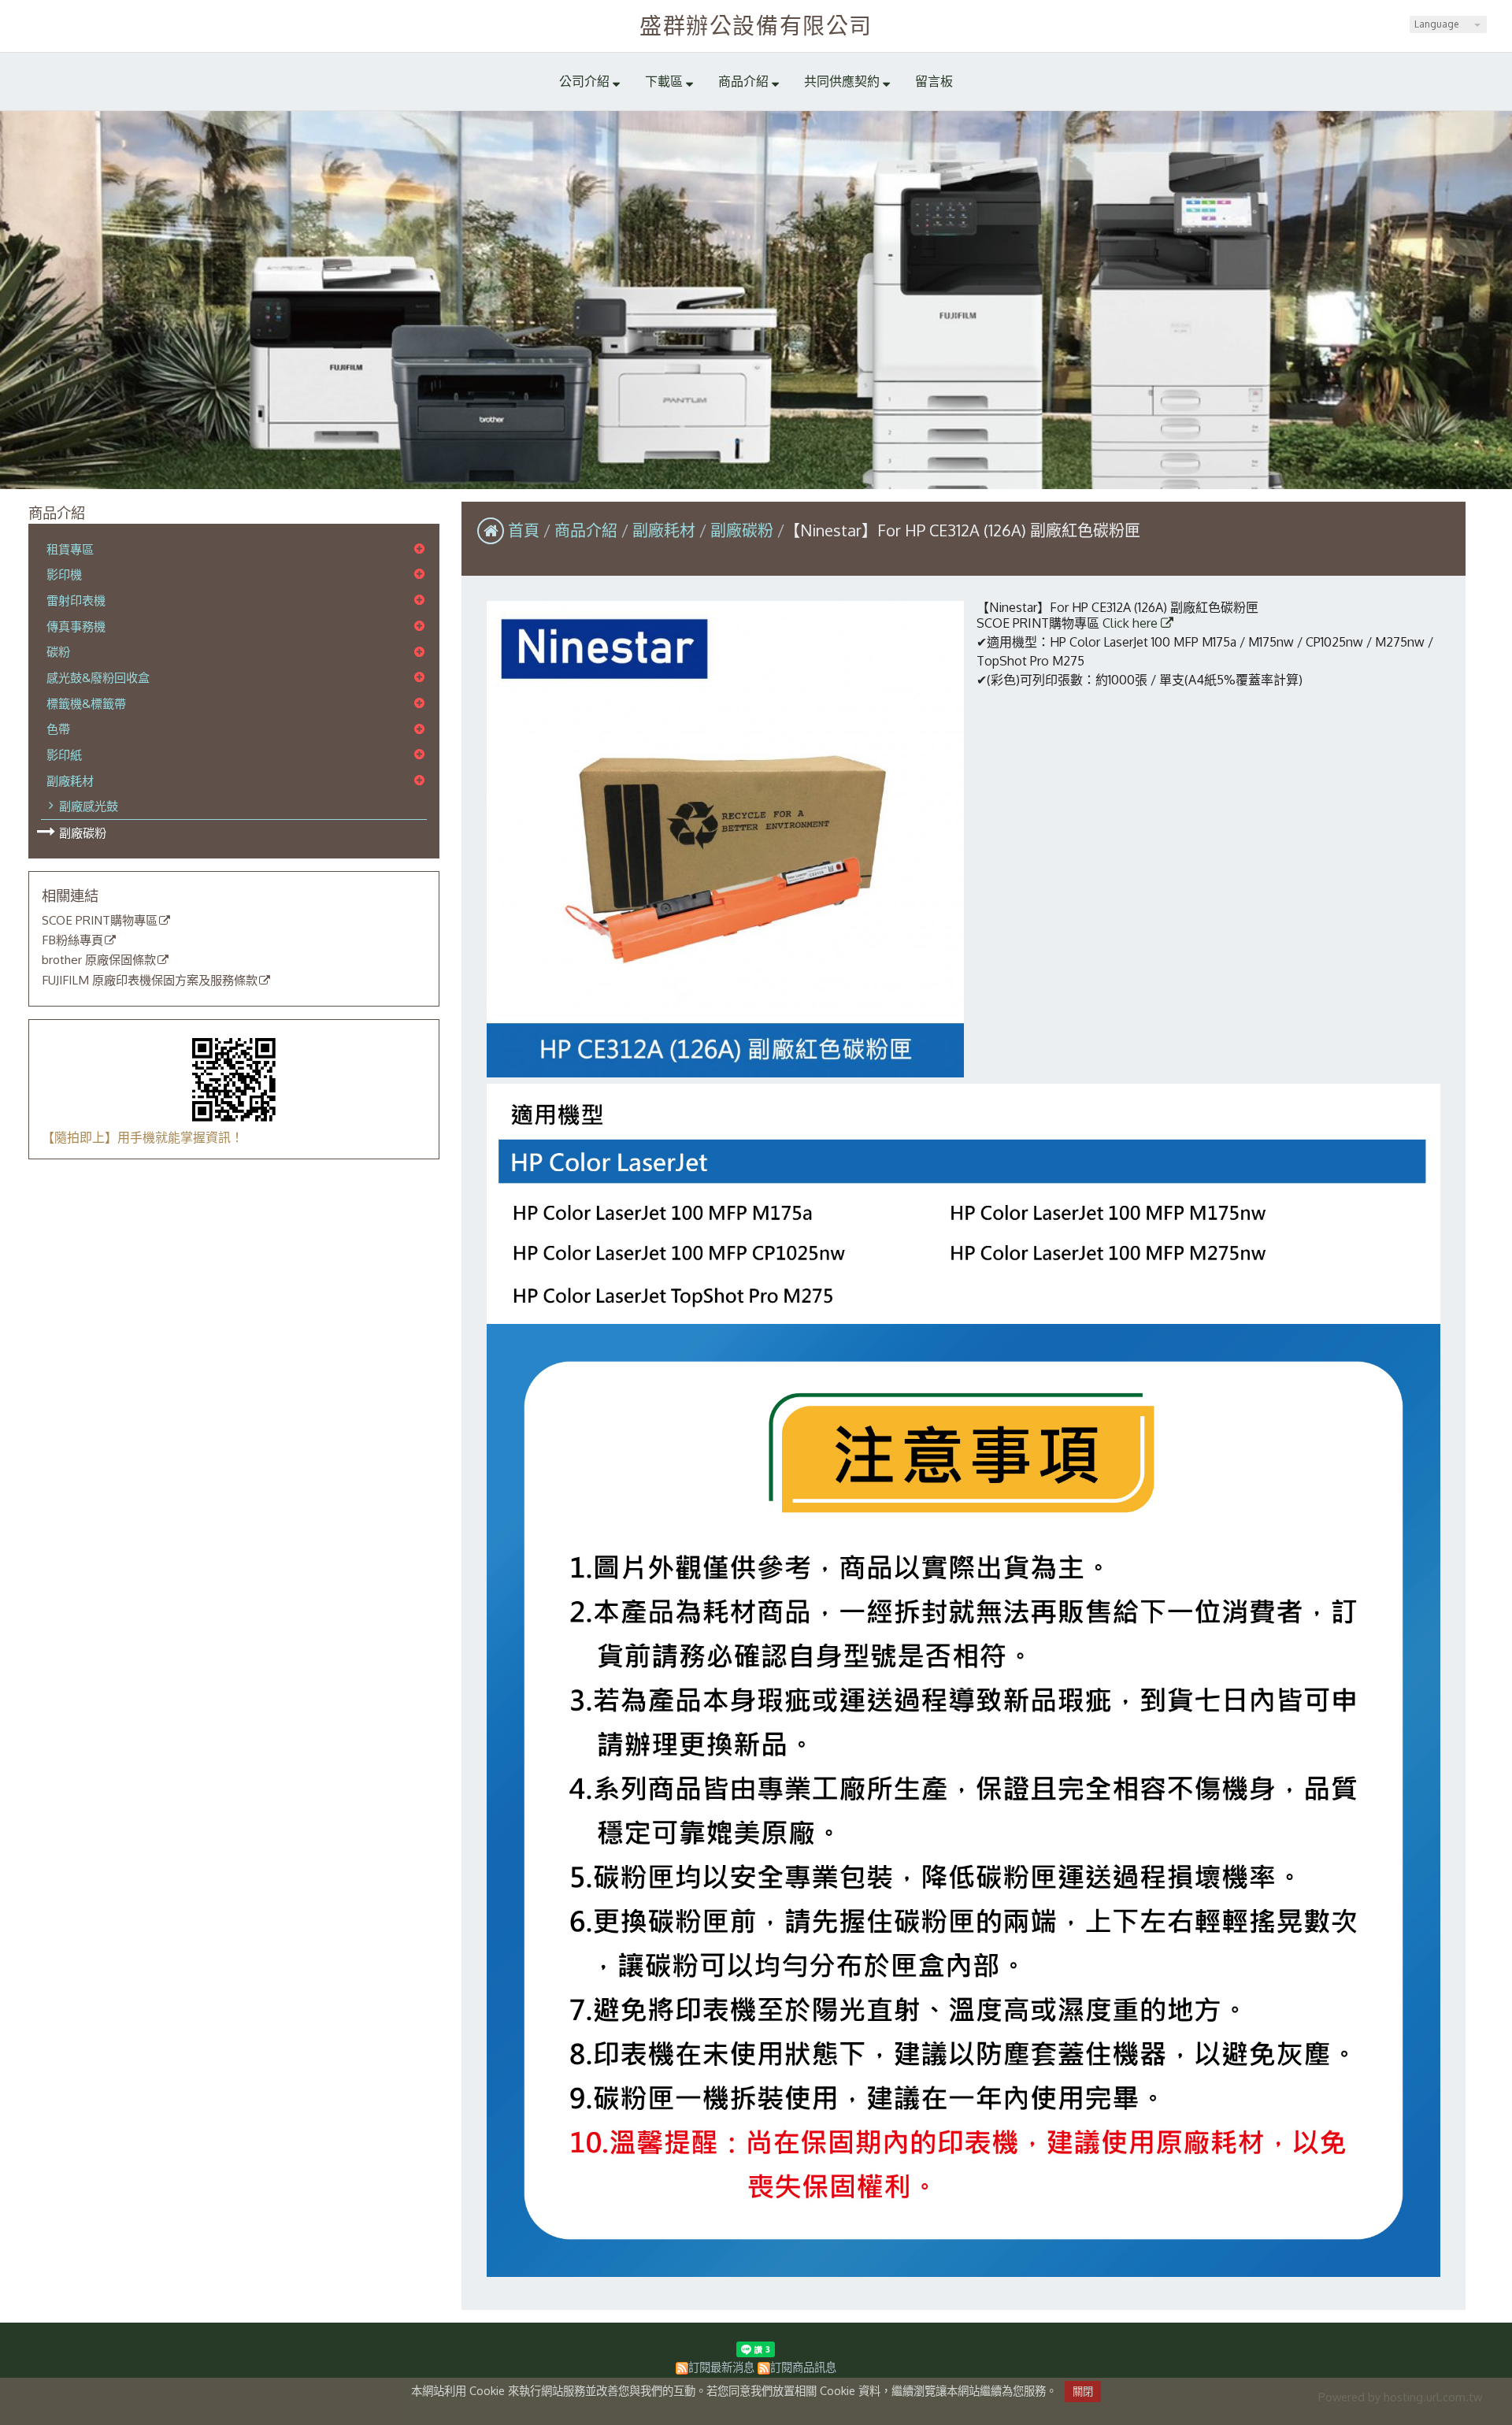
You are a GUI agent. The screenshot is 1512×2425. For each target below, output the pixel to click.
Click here (1132, 623)
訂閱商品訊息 (803, 2367)
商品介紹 (588, 530)
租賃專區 (70, 549)
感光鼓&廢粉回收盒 (98, 677)
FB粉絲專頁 (72, 940)
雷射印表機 (76, 600)
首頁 (524, 530)
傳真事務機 (76, 626)
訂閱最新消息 (721, 2367)
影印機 (64, 574)
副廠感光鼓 (89, 806)
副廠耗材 (70, 781)
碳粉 (58, 651)
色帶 (58, 729)
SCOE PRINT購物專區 (100, 921)
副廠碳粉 (83, 832)
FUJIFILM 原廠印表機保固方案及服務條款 (150, 981)
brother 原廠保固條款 (99, 960)
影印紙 (64, 755)
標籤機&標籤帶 (86, 703)
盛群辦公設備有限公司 (756, 25)
